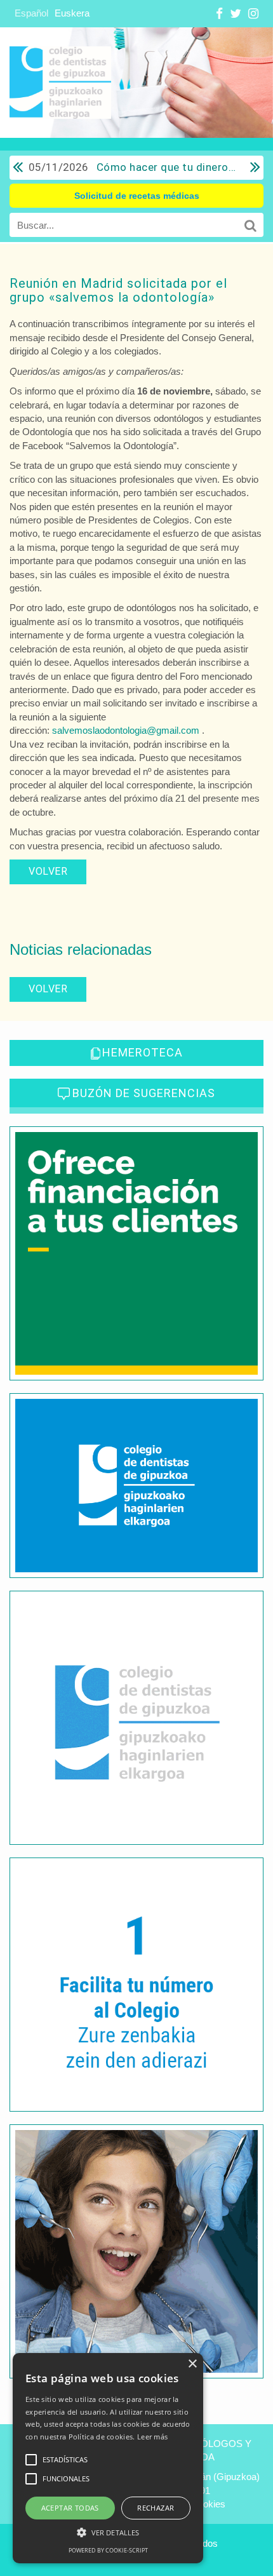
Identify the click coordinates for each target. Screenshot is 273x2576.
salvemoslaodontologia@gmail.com (126, 730)
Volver (48, 871)
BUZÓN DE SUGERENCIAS (144, 1093)
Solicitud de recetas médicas (137, 196)
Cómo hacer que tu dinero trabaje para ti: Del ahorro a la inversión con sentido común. (132, 167)
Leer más (152, 2437)
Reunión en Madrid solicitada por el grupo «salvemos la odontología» (118, 290)
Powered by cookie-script (108, 2550)
